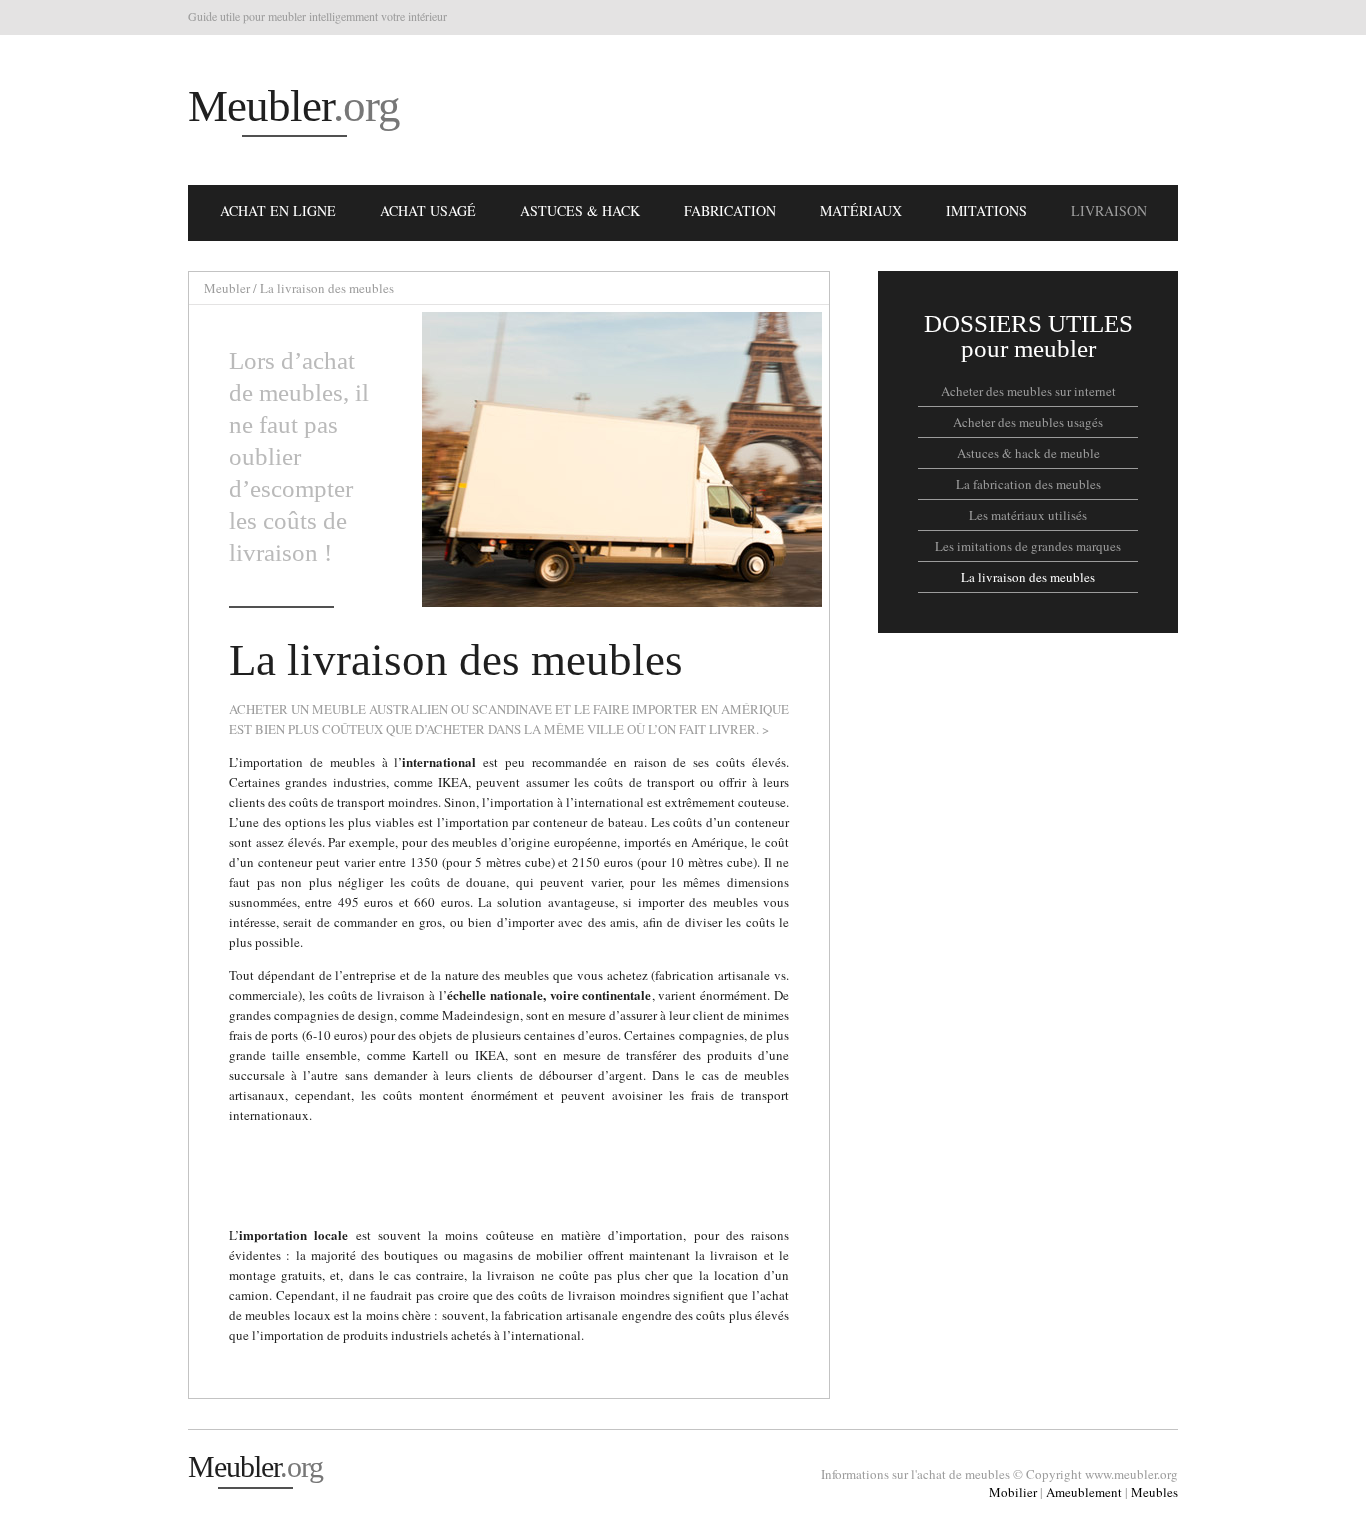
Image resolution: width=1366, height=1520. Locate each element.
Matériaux (861, 210)
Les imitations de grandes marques (1028, 546)
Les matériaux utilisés (1028, 515)
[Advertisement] (814, 110)
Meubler (294, 106)
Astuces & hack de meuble (1028, 453)
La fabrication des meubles (1028, 484)
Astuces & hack (580, 210)
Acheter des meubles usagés (1028, 422)
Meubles (1154, 1492)
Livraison (1109, 210)
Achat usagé (428, 210)
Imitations (986, 210)
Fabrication (730, 210)
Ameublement (1084, 1492)
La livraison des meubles (1028, 577)
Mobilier (1013, 1492)
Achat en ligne (278, 210)
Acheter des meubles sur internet (1028, 391)
